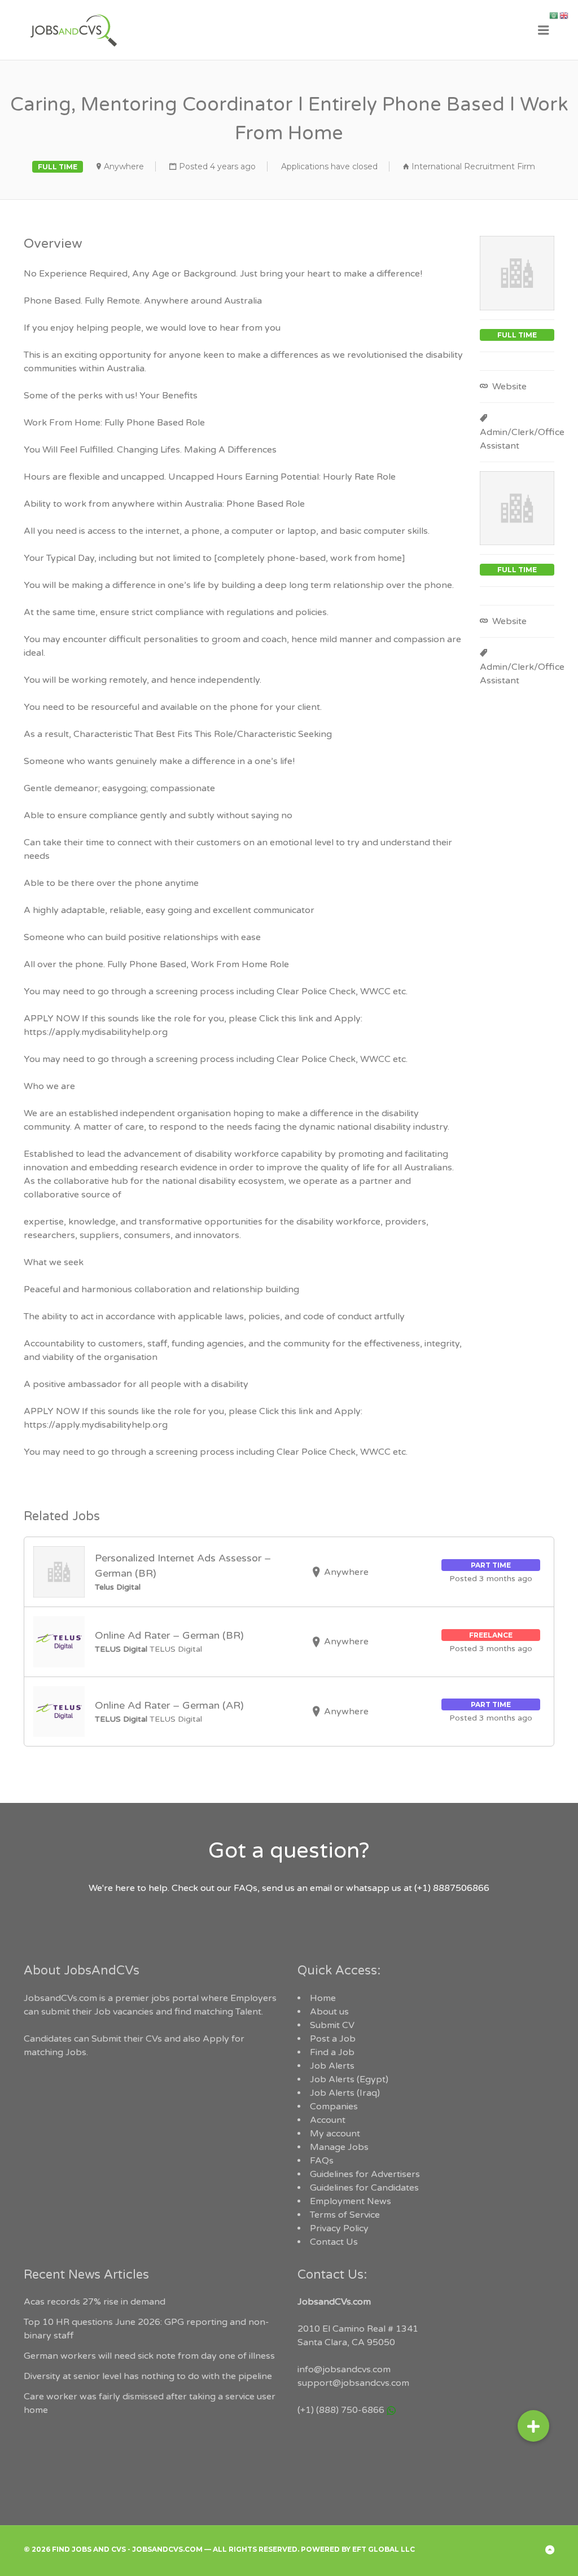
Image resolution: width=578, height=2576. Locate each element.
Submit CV (332, 2025)
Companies (334, 2107)
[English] (564, 15)
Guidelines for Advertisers (365, 2174)
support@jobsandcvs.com (353, 2383)
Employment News (351, 2201)
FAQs (322, 2161)
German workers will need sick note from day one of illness (149, 2356)
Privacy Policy (339, 2228)
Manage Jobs (339, 2147)
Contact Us (334, 2242)
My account (335, 2134)
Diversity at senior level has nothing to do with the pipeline (148, 2376)
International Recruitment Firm (473, 166)
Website (508, 387)
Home (323, 1998)
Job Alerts (332, 2066)
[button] (533, 2432)
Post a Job (333, 2039)
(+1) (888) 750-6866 (341, 2410)
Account (328, 2120)
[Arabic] (554, 15)
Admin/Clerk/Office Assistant (522, 439)
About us (329, 2012)
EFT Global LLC (384, 2549)
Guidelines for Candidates (364, 2188)
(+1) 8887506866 (452, 1888)
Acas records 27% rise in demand (95, 2302)
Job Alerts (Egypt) (349, 2079)
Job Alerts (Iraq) (345, 2093)
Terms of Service (345, 2215)
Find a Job (332, 2052)
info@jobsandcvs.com (344, 2369)
